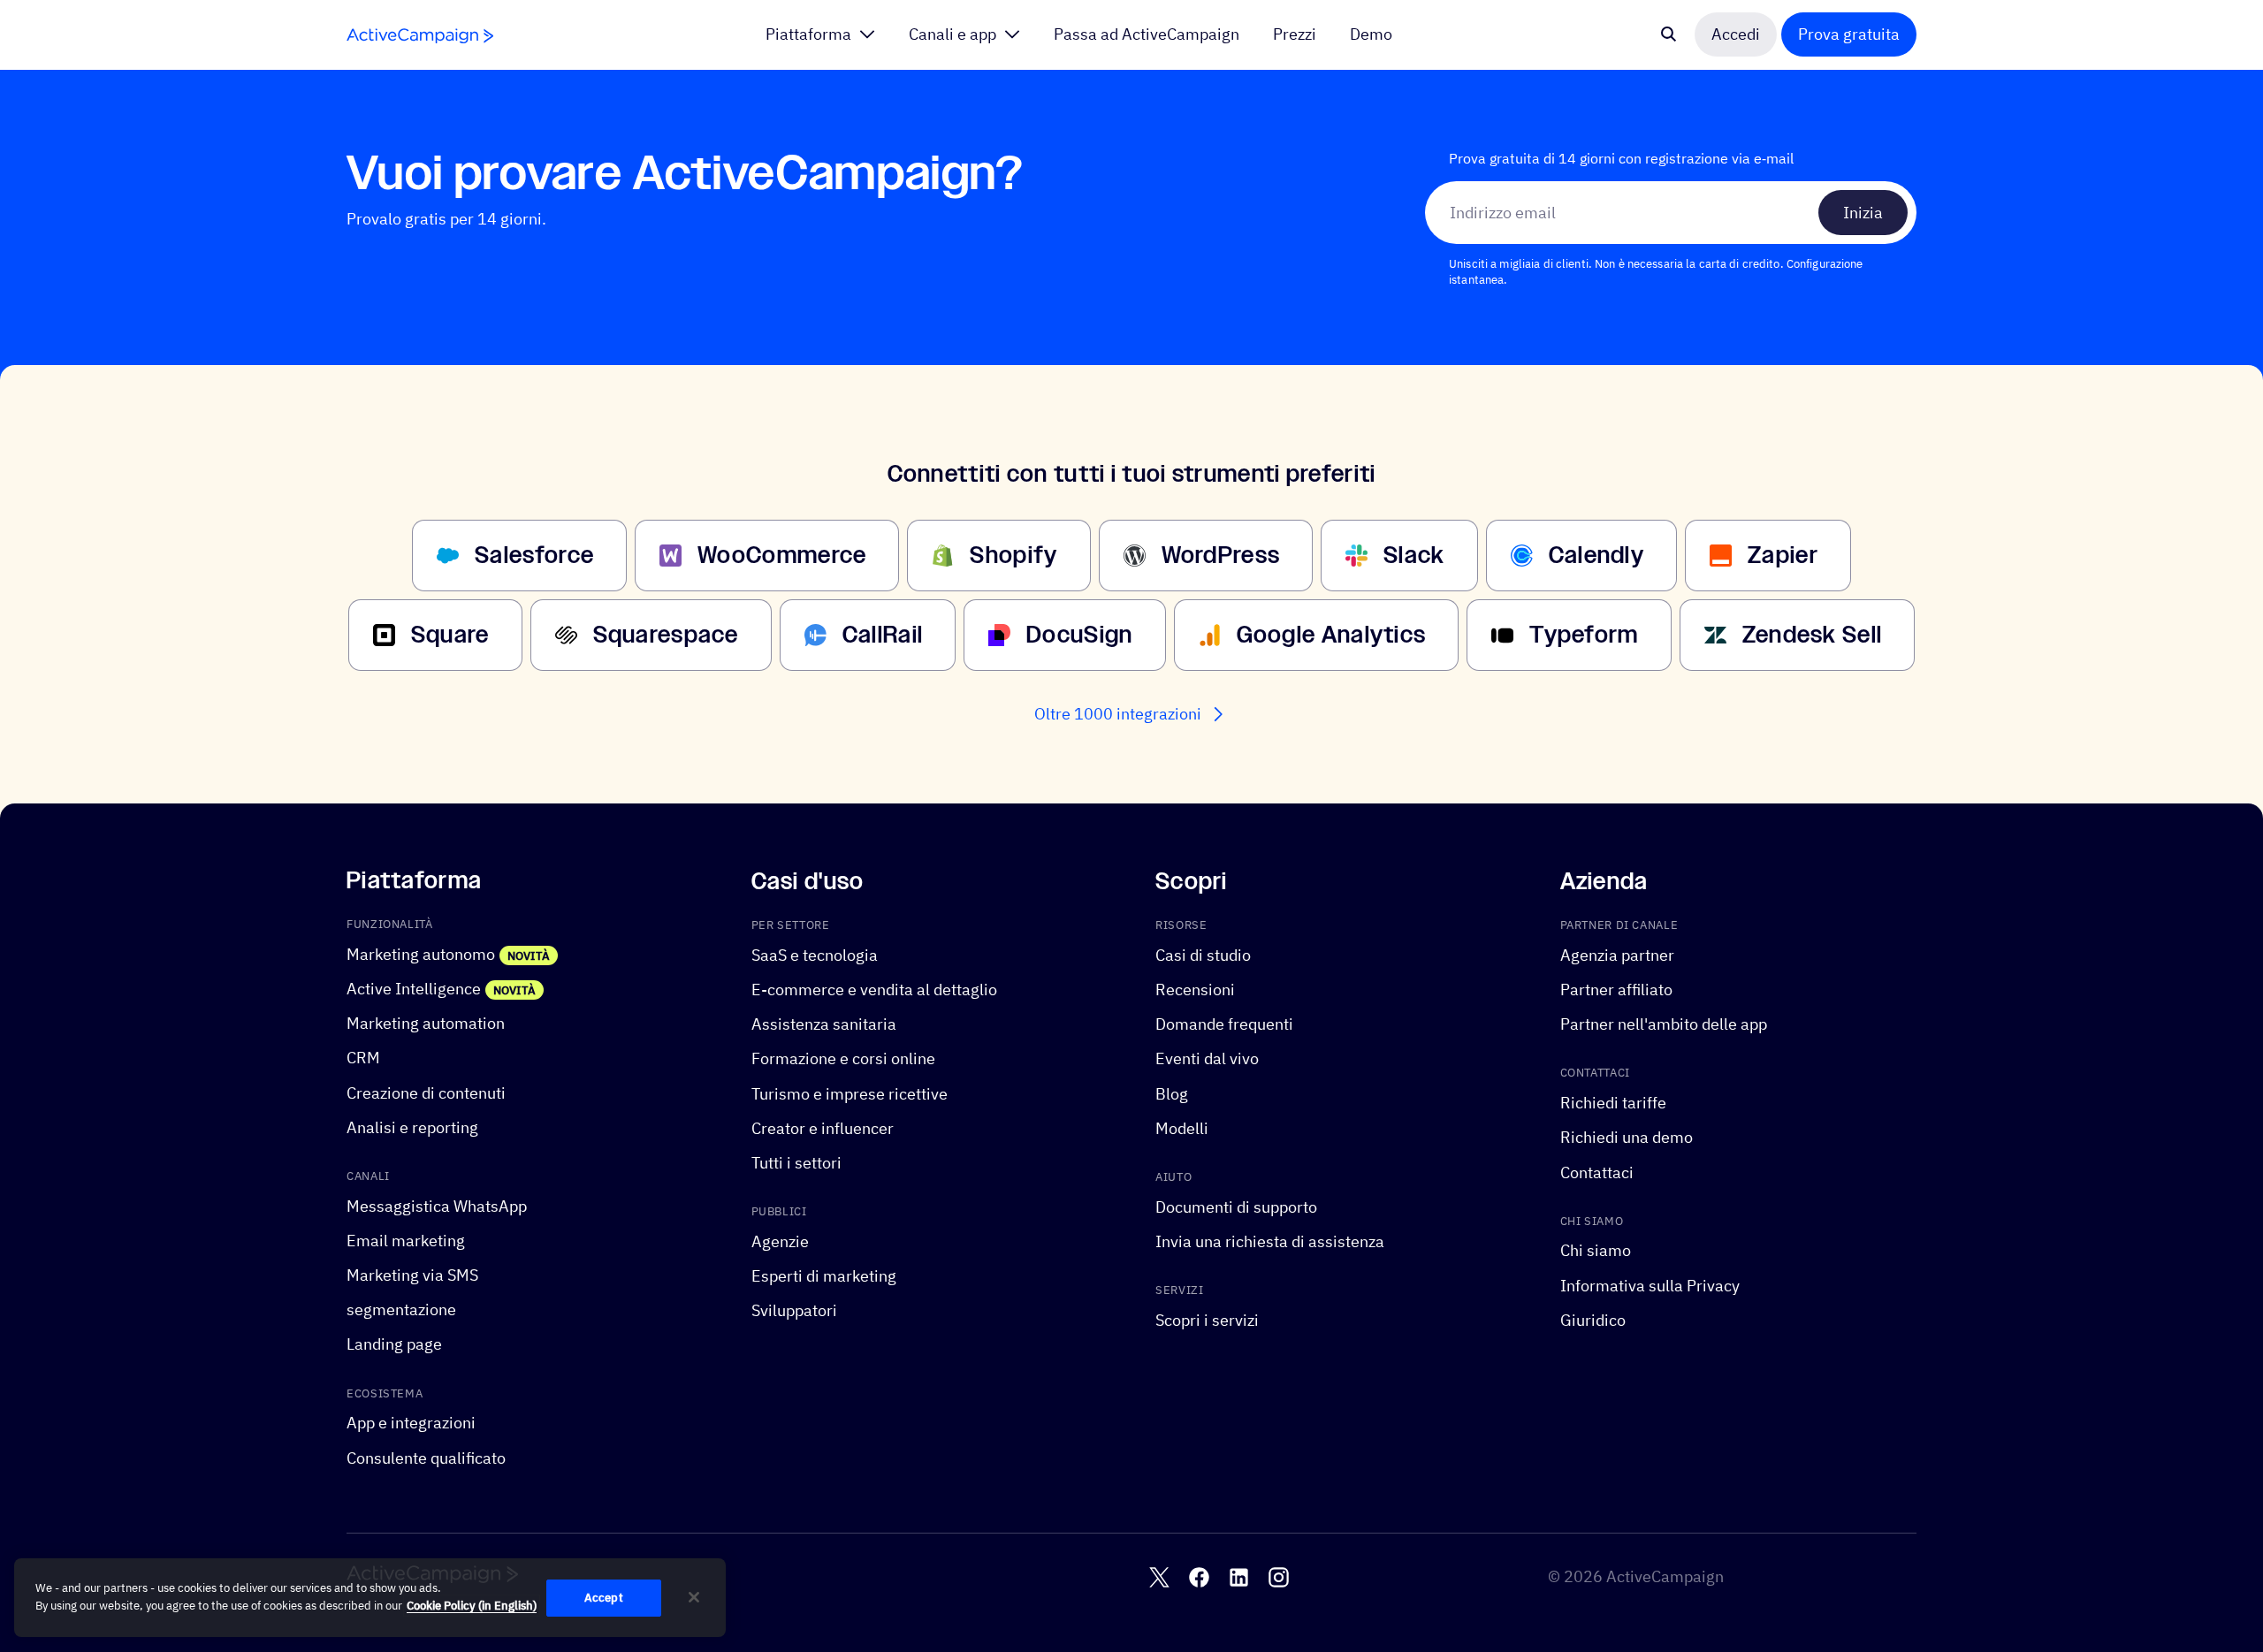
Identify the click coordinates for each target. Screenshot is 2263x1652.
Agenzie (780, 1241)
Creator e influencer (823, 1127)
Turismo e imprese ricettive (850, 1093)
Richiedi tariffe (1613, 1103)
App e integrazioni (411, 1423)
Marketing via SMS (412, 1275)
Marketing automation (426, 1023)
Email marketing (406, 1241)
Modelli (1182, 1127)
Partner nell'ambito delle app (1664, 1024)
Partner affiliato (1616, 990)
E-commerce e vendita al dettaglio (874, 990)
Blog (1172, 1093)
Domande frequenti (1224, 1024)
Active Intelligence (414, 989)
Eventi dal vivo (1207, 1058)
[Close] (694, 1597)
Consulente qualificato (426, 1457)
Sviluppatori (794, 1310)
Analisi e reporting (412, 1127)
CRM (363, 1058)
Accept (604, 1598)
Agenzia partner (1617, 955)
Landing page (394, 1344)
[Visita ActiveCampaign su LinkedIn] (1239, 1576)
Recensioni (1195, 990)
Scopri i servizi (1207, 1320)
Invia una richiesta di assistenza (1270, 1241)
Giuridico (1593, 1320)
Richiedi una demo (1627, 1137)
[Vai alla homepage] (420, 36)
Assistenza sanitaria (824, 1024)
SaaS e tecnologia (815, 955)
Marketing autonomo (421, 954)
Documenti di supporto (1236, 1206)
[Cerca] (1669, 34)
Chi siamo (1596, 1250)
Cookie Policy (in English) (472, 1606)
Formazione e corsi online (843, 1058)
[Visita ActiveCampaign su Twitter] (1159, 1576)
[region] (370, 1598)
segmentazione (401, 1309)
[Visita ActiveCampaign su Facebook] (1199, 1576)
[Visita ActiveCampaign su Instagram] (1279, 1576)
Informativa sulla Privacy (1650, 1285)
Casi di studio (1203, 955)
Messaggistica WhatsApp (437, 1205)
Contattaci (1597, 1172)
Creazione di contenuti (426, 1092)
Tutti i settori (796, 1163)
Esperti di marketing (824, 1276)
